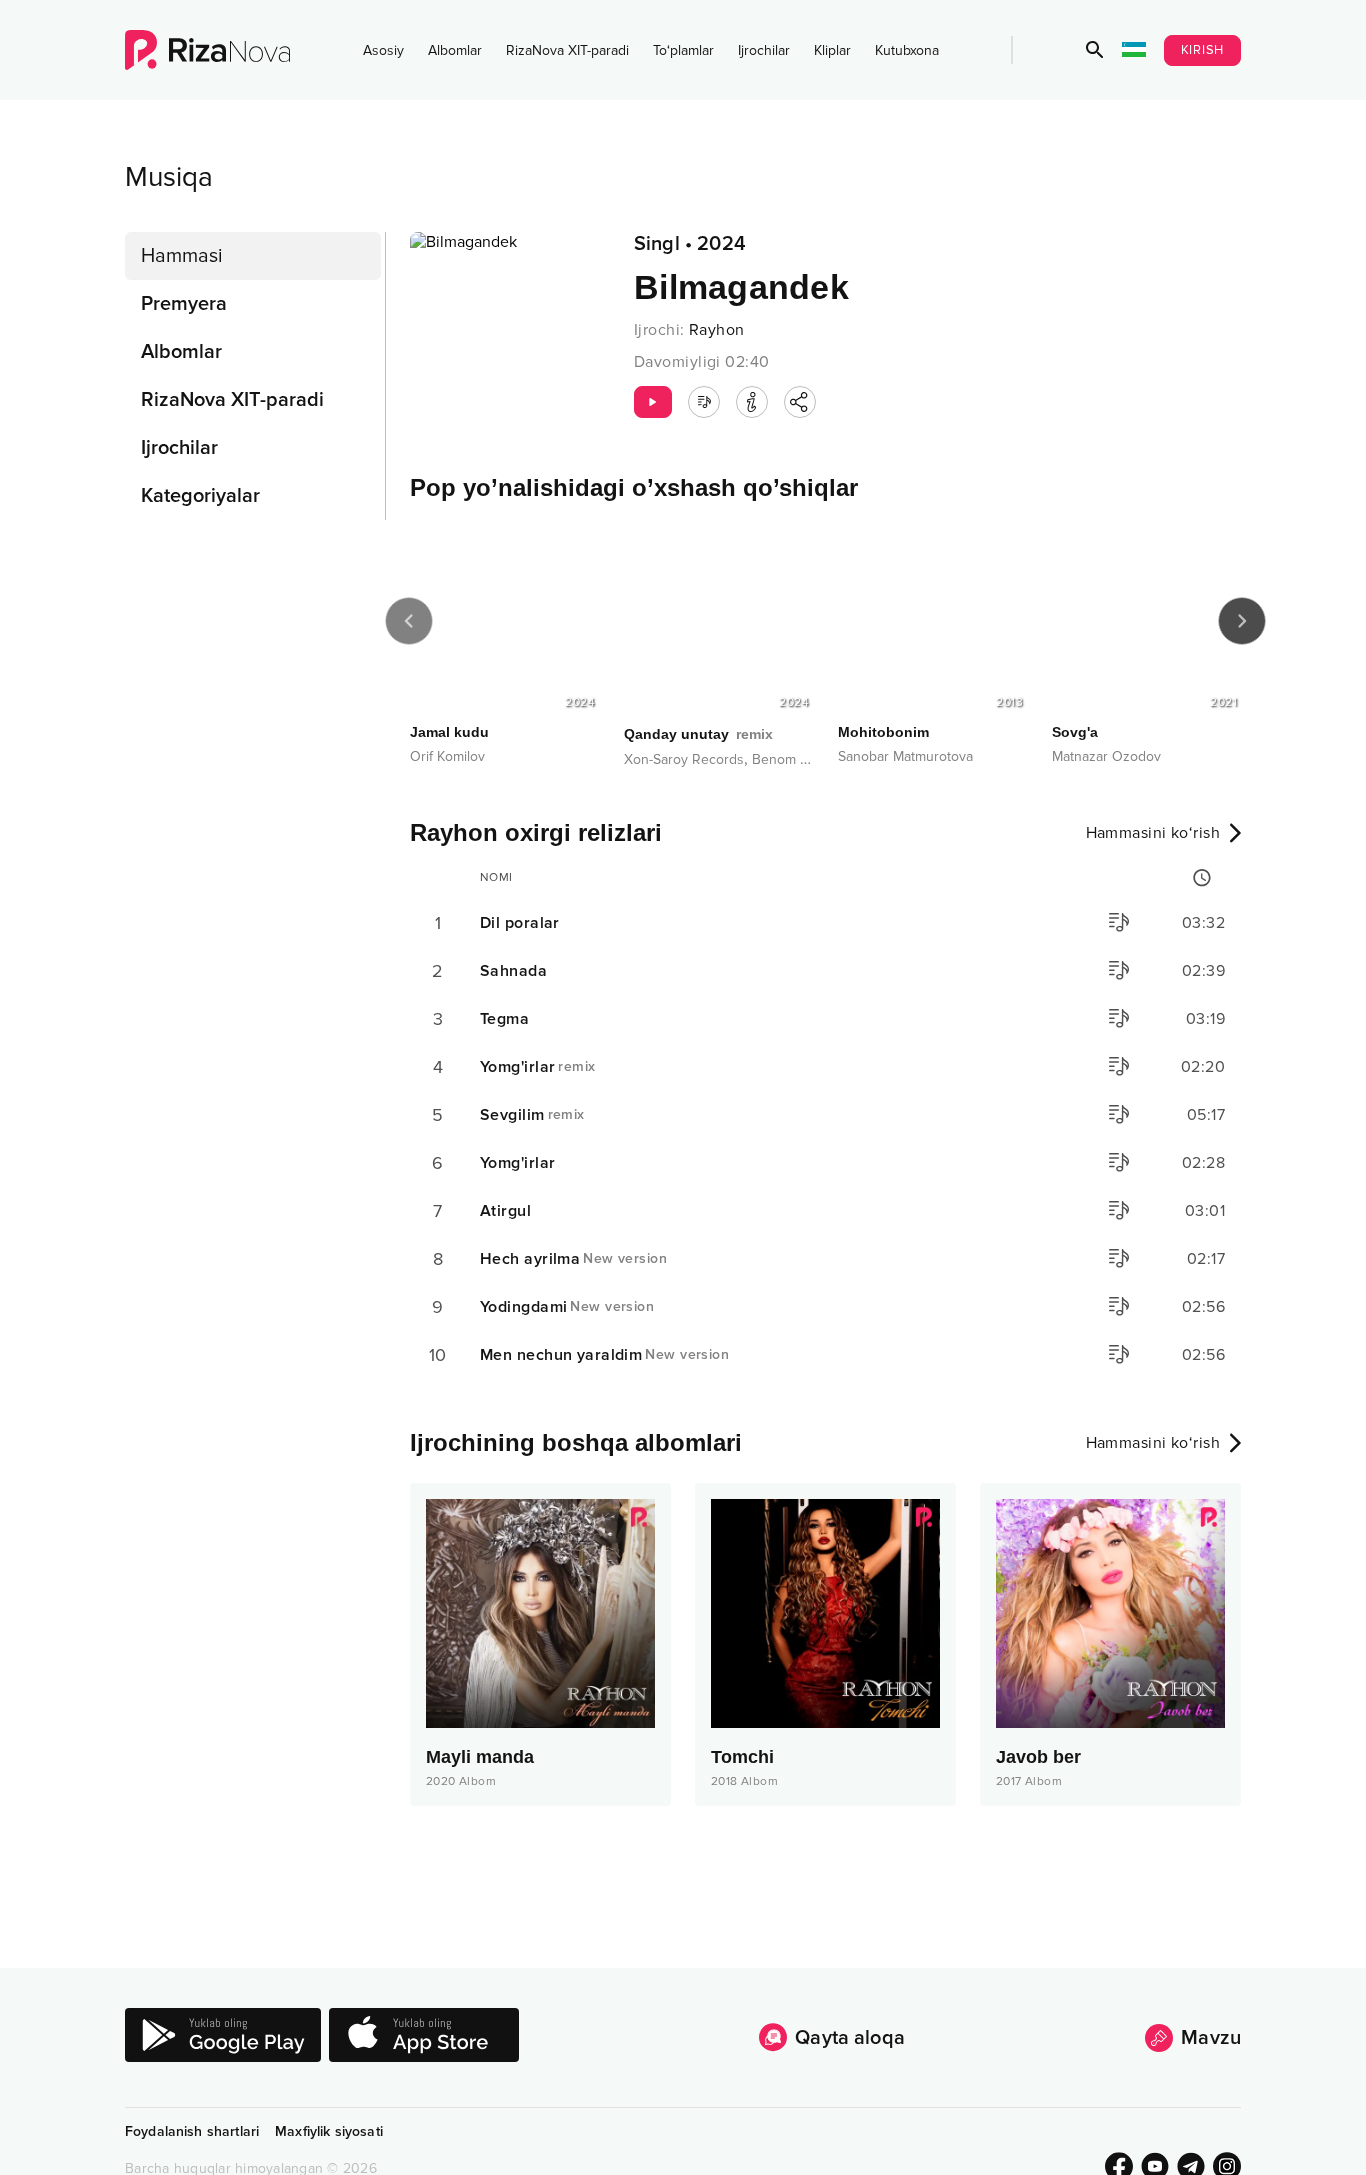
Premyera (184, 304)
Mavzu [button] (1211, 2038)
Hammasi (182, 256)
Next (1242, 621)
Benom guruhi (796, 759)
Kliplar (832, 50)
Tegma (504, 1019)
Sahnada (513, 971)
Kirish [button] (1203, 50)
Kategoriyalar (200, 496)
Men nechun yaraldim (604, 1355)
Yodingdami (567, 1307)
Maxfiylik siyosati (329, 2131)
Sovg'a (1075, 732)
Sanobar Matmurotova (905, 756)
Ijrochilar (764, 50)
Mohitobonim (883, 732)
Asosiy (383, 50)
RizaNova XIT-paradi (567, 50)
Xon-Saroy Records (684, 759)
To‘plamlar (683, 50)
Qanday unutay (698, 734)
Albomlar (455, 50)
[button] (1095, 50)
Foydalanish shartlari (192, 2131)
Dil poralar (520, 923)
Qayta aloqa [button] (850, 2038)
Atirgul (505, 1211)
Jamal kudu (449, 732)
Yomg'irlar (538, 1067)
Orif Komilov (447, 756)
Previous (409, 621)
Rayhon (717, 330)
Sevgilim (532, 1115)
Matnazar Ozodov (1106, 756)
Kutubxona (907, 50)
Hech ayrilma (573, 1259)
